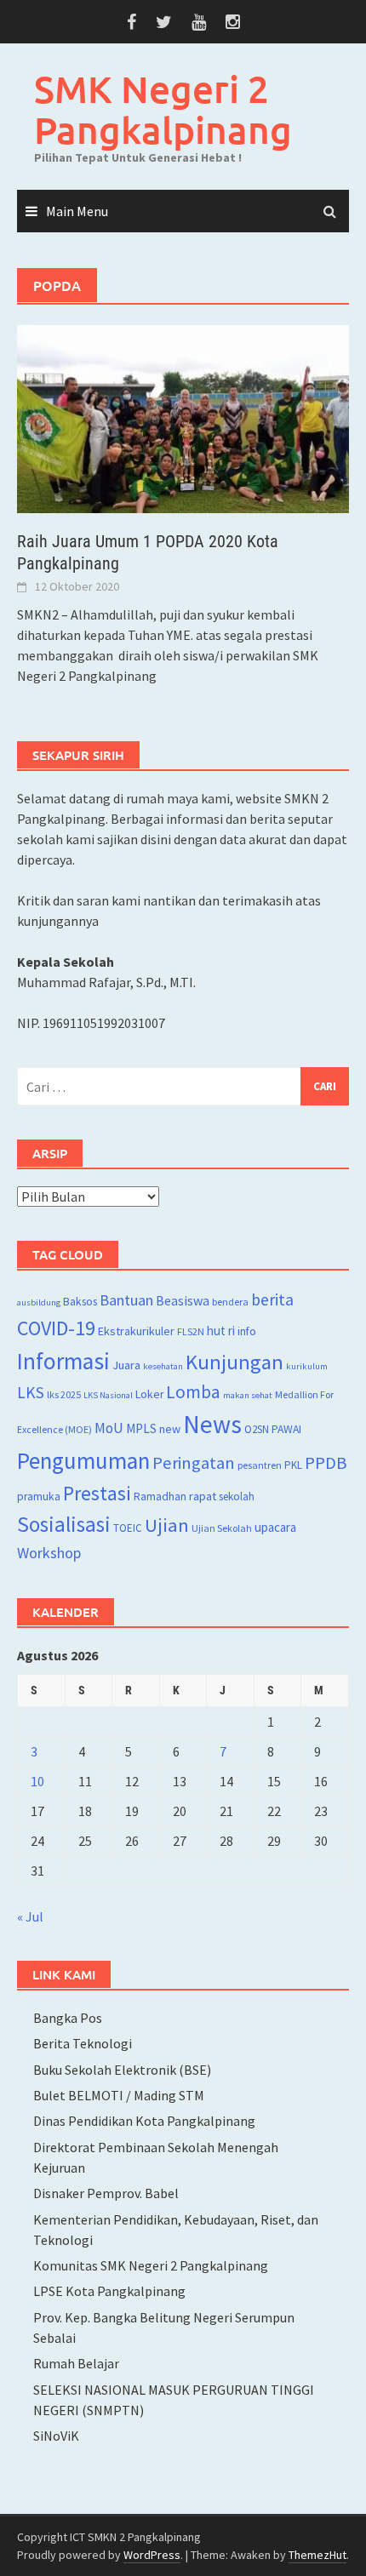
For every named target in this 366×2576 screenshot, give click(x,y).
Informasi (63, 1361)
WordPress (152, 2555)
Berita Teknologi (83, 2043)
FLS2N (191, 1331)
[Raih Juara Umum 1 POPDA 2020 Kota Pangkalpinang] (183, 418)
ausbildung (39, 1302)
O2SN (257, 1429)
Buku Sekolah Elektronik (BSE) (122, 2070)
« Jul (30, 1916)
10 (37, 1781)
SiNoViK (56, 2436)
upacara (275, 1527)
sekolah (237, 1496)
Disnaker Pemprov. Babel (106, 2193)
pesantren (260, 1465)
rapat (203, 1496)
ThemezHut (317, 2555)
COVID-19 (56, 1328)
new (170, 1429)
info (247, 1331)
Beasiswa (183, 1300)
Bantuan (126, 1300)
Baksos (80, 1302)
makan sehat (248, 1395)
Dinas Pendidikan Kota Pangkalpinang (144, 2121)
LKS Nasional (108, 1395)
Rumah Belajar (76, 2363)
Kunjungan (234, 1362)
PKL (293, 1465)
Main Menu (77, 211)
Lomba (193, 1392)
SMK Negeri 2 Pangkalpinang (163, 109)
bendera (230, 1302)
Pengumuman (83, 1460)
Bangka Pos (68, 2018)
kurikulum (307, 1366)
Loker (149, 1394)
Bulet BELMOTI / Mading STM (119, 2095)
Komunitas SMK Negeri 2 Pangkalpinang (151, 2265)
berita (272, 1299)
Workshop (49, 1553)
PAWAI (286, 1429)
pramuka (39, 1496)
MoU (109, 1428)
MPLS (141, 1428)
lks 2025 (64, 1394)
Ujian (167, 1525)
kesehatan (163, 1366)
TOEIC (128, 1528)
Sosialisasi (64, 1524)
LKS (31, 1392)
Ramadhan (160, 1496)
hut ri (221, 1331)
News (212, 1424)
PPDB (326, 1463)
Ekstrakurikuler (136, 1331)
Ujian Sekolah (222, 1528)
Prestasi (97, 1493)
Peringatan (194, 1463)
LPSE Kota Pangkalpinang (109, 2291)
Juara (126, 1365)
